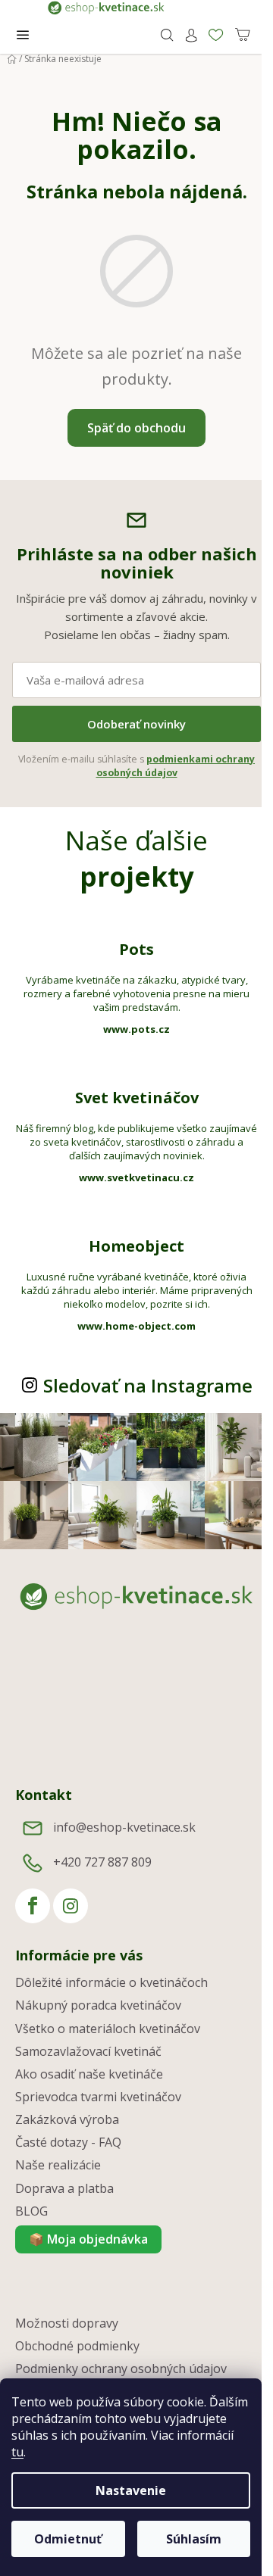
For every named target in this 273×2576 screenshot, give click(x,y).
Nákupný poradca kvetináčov (98, 2005)
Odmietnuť (68, 2539)
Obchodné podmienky (77, 2346)
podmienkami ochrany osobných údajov (176, 766)
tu (17, 2452)
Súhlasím (194, 2539)
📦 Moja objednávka (88, 2239)
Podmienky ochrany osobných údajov (121, 2369)
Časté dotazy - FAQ (68, 2142)
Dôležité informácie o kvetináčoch (111, 1982)
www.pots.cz (136, 1029)
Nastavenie (131, 2490)
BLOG (31, 2211)
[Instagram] (71, 1906)
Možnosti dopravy (67, 2323)
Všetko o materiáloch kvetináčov (108, 2029)
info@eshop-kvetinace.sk (124, 1827)
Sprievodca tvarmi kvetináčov (98, 2097)
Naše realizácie (58, 2165)
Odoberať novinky (136, 724)
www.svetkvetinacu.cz (136, 1177)
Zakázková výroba (67, 2119)
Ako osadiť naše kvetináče (89, 2074)
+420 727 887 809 (102, 1862)
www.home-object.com (136, 1326)
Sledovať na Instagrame (148, 1385)
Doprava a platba (64, 2188)
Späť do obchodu (136, 428)
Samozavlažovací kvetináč (88, 2051)
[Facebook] (33, 1906)
